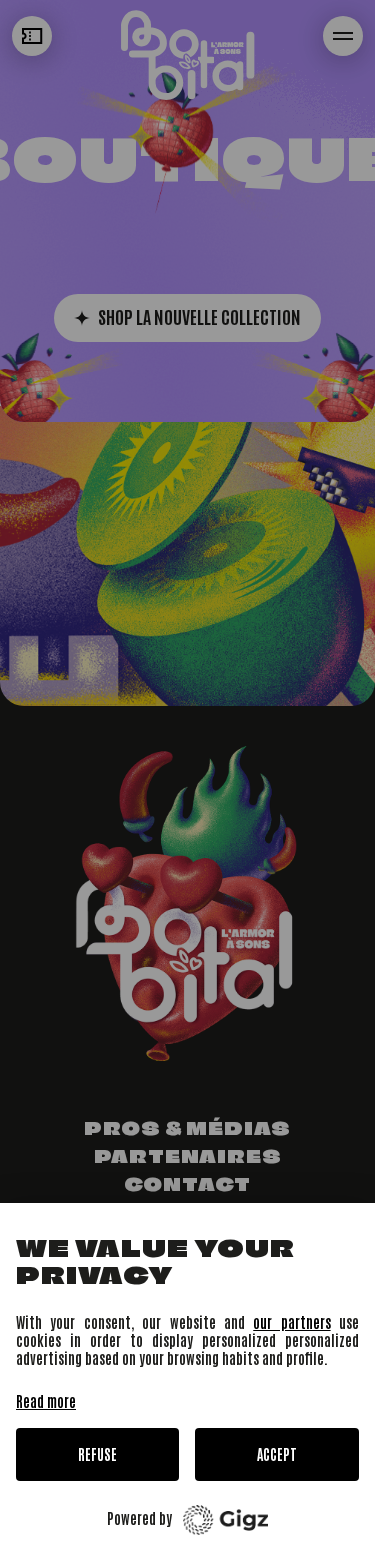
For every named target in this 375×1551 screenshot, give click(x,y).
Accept (277, 1454)
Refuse (97, 1454)
